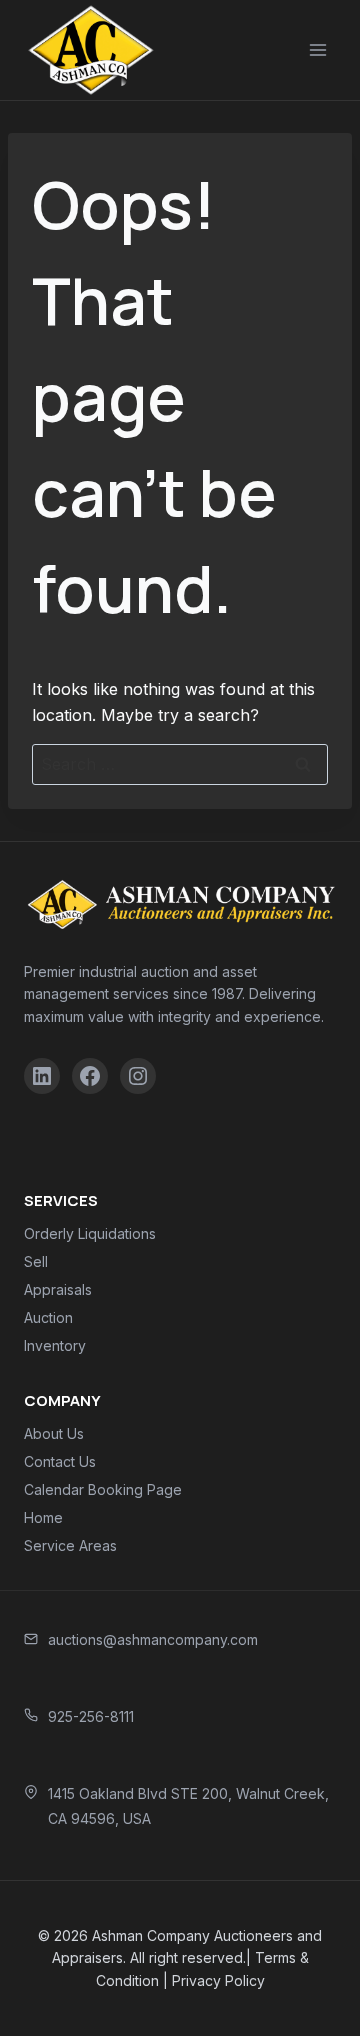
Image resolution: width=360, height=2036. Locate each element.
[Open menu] (317, 49)
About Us (54, 1433)
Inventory (55, 1345)
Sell (36, 1261)
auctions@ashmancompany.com (153, 1639)
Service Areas (70, 1545)
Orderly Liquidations (90, 1233)
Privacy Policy (218, 1980)
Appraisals (58, 1289)
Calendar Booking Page (103, 1489)
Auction (48, 1317)
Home (43, 1517)
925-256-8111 (91, 1716)
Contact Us (60, 1461)
